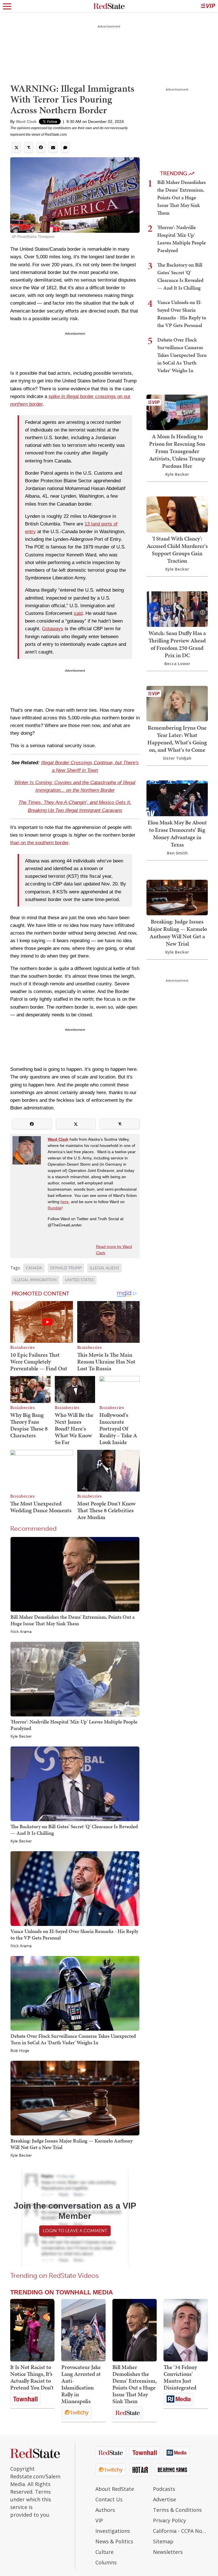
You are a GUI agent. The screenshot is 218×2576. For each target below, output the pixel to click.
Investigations (113, 2531)
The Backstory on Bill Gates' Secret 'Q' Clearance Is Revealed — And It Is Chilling (74, 1830)
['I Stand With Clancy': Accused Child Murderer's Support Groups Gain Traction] (177, 514)
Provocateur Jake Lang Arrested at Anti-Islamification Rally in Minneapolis (81, 2384)
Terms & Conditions (177, 2510)
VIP (99, 2520)
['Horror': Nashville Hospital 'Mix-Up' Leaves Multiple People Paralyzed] (75, 1679)
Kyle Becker (21, 1737)
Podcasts (164, 2489)
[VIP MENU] (208, 6)
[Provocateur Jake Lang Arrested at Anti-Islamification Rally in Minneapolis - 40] (83, 2330)
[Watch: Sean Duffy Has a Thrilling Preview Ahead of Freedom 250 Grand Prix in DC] (177, 609)
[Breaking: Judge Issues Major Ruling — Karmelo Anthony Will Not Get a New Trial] (75, 2098)
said (78, 613)
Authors (105, 2510)
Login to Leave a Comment (75, 2231)
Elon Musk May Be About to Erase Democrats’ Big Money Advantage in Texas (177, 833)
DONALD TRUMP (66, 1268)
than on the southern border (39, 843)
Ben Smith (177, 853)
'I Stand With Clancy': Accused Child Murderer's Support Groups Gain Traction (177, 550)
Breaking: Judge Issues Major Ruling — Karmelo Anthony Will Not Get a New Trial (72, 2144)
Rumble (55, 1208)
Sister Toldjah (177, 758)
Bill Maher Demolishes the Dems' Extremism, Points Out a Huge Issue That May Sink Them (73, 1620)
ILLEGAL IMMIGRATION (35, 1280)
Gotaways (53, 629)
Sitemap (163, 2541)
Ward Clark (26, 122)
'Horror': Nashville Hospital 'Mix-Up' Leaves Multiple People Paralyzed (74, 1725)
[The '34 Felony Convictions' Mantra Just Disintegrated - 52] (186, 2330)
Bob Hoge (20, 2051)
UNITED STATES (79, 1280)
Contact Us (109, 2499)
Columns (106, 2562)
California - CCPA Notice (180, 2531)
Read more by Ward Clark (114, 1250)
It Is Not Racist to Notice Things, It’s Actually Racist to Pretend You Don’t (32, 2377)
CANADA (34, 1268)
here (65, 1202)
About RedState (115, 2489)
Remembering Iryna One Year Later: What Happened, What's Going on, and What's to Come (177, 739)
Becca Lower (177, 664)
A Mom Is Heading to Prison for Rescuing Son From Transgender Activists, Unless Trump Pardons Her (177, 451)
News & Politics (114, 2541)
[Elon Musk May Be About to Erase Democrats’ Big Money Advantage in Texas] (177, 798)
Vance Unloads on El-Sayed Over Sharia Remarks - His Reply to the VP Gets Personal (74, 1934)
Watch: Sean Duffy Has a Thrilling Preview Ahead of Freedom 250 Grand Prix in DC (177, 644)
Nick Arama (21, 1632)
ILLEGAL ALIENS (104, 1268)
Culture (104, 2552)
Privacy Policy (169, 2520)
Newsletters (168, 2552)
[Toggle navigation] (7, 6)
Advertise (164, 2499)
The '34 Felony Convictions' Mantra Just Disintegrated (180, 2377)
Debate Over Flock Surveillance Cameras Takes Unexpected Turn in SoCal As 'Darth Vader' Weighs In (73, 2039)
